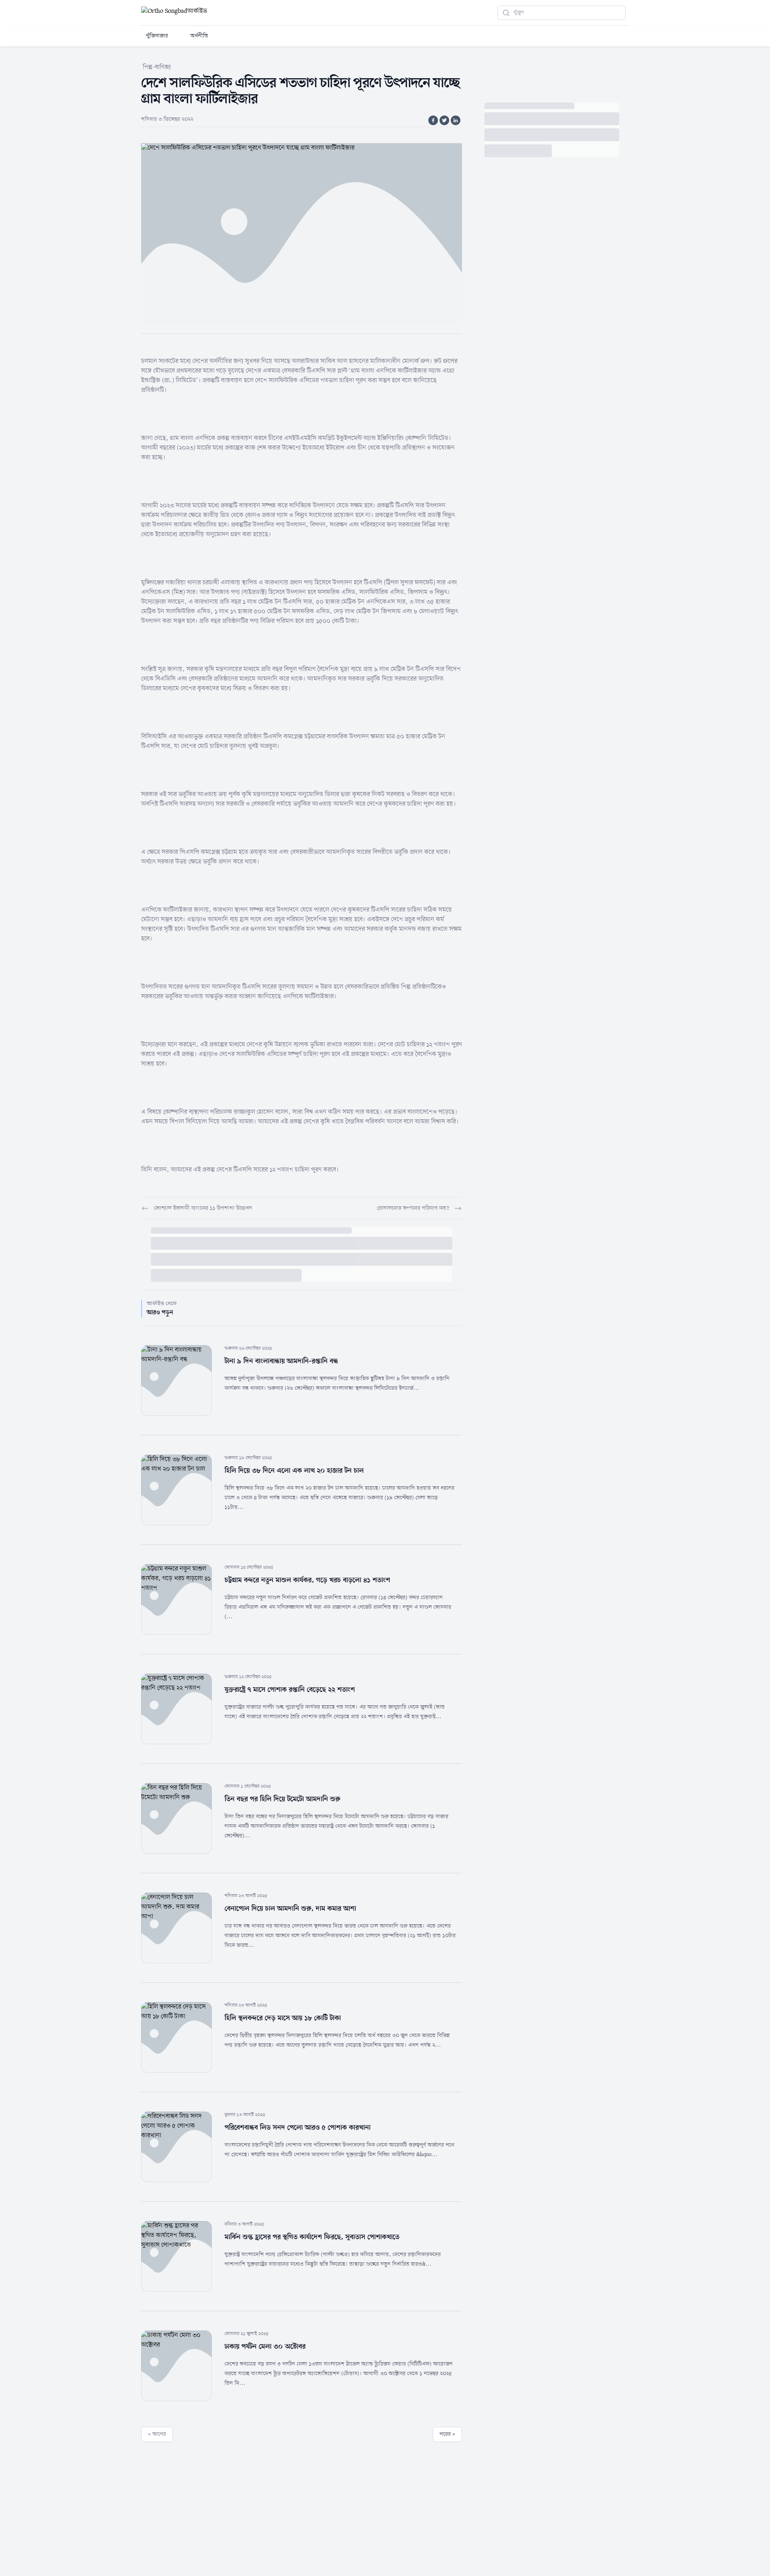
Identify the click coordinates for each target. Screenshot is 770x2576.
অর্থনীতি (199, 36)
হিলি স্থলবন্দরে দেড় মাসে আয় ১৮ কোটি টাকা (283, 2018)
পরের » (447, 2434)
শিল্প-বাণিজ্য (157, 67)
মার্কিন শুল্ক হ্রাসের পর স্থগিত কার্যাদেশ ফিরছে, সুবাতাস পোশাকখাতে (312, 2237)
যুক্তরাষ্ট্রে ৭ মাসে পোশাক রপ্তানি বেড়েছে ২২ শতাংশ (290, 1690)
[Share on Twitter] (444, 120)
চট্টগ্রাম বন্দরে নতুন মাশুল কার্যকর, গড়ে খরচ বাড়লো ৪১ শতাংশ (307, 1580)
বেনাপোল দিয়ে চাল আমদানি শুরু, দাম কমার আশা (290, 1909)
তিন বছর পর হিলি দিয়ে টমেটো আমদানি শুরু (282, 1799)
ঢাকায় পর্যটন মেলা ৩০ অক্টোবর (265, 2347)
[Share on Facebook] (433, 120)
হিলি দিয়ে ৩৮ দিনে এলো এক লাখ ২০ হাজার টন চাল (294, 1471)
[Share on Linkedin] (456, 120)
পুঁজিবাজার (157, 36)
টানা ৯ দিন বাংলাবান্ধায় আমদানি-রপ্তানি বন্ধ (281, 1361)
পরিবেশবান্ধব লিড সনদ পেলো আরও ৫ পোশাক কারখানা (298, 2128)
